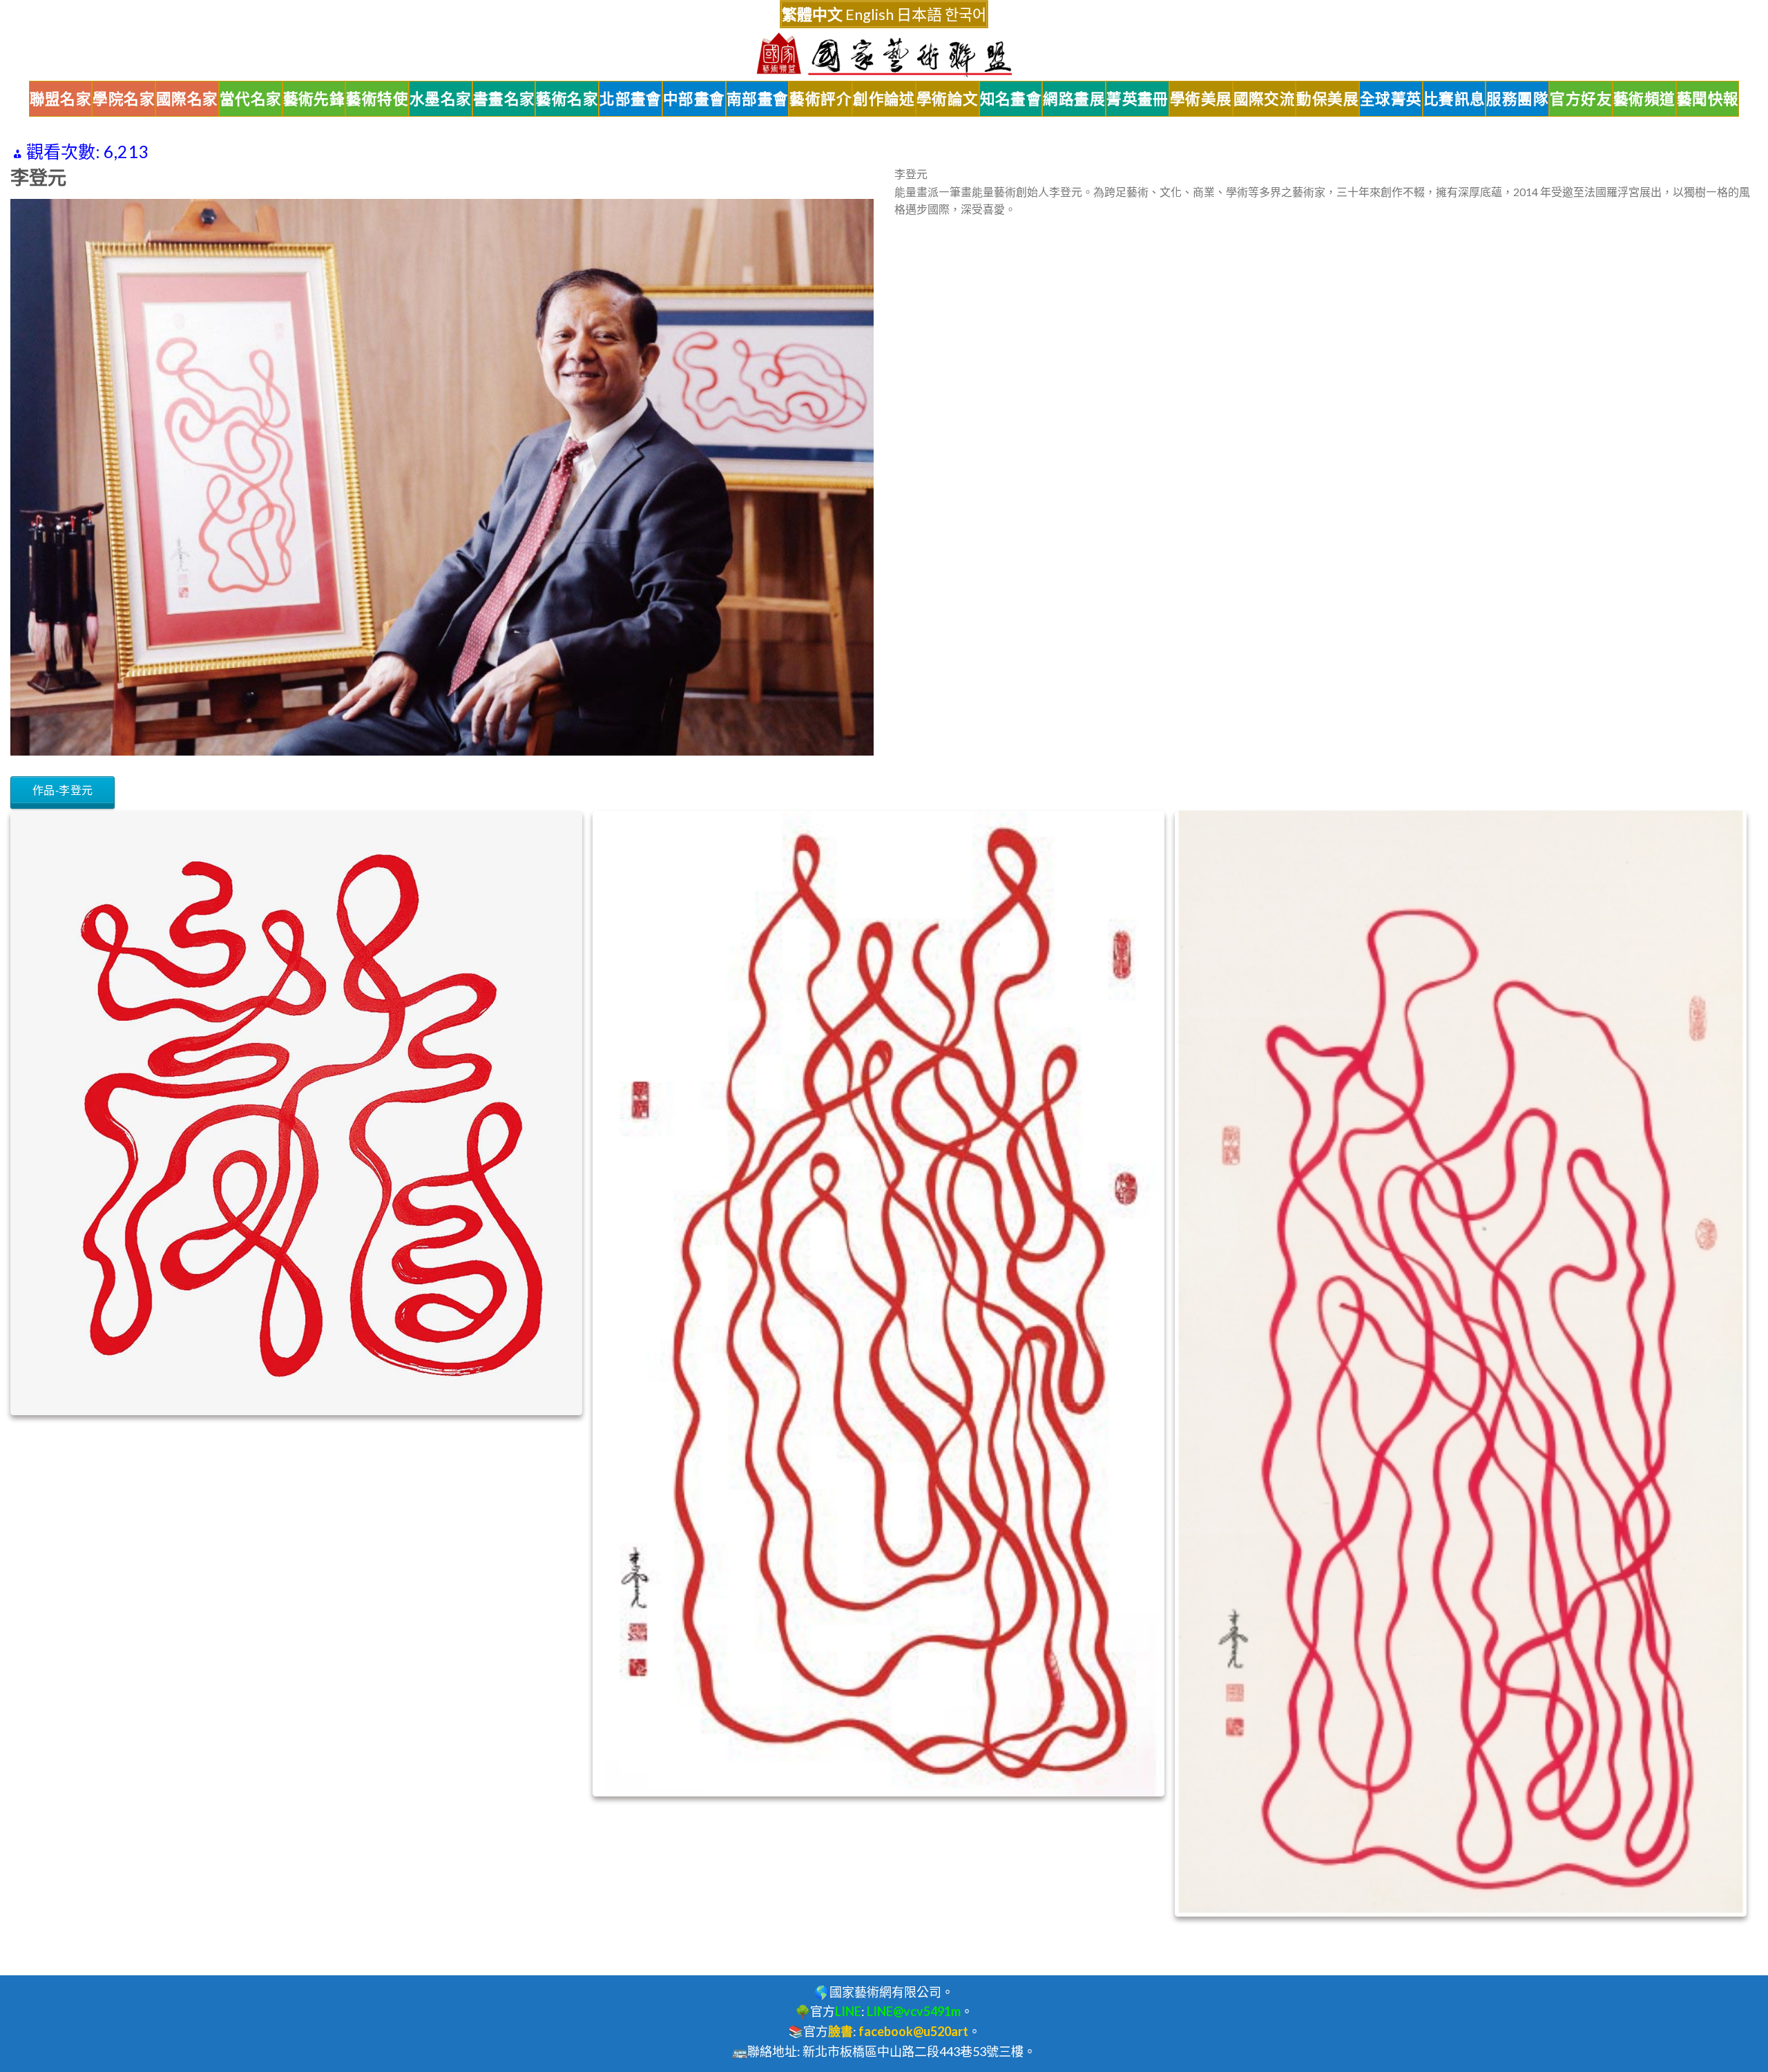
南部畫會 (758, 99)
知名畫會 (1011, 99)
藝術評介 (820, 99)
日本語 (919, 14)
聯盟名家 (61, 99)
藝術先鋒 (314, 99)
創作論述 (884, 99)
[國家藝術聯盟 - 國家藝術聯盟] (884, 55)
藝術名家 (567, 99)
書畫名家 (504, 99)
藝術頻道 (1644, 99)
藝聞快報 (1708, 99)
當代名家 (251, 99)
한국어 (965, 14)
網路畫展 (1074, 99)
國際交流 (1265, 99)
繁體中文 (812, 14)
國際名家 (187, 99)
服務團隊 (1517, 99)
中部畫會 (694, 99)
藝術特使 (377, 99)
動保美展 (1327, 99)
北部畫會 (631, 99)
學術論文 (948, 99)
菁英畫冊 (1137, 99)
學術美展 (1201, 99)
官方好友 (1581, 99)
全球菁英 (1391, 99)
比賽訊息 (1454, 99)
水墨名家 (441, 99)
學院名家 (124, 99)
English (869, 14)
